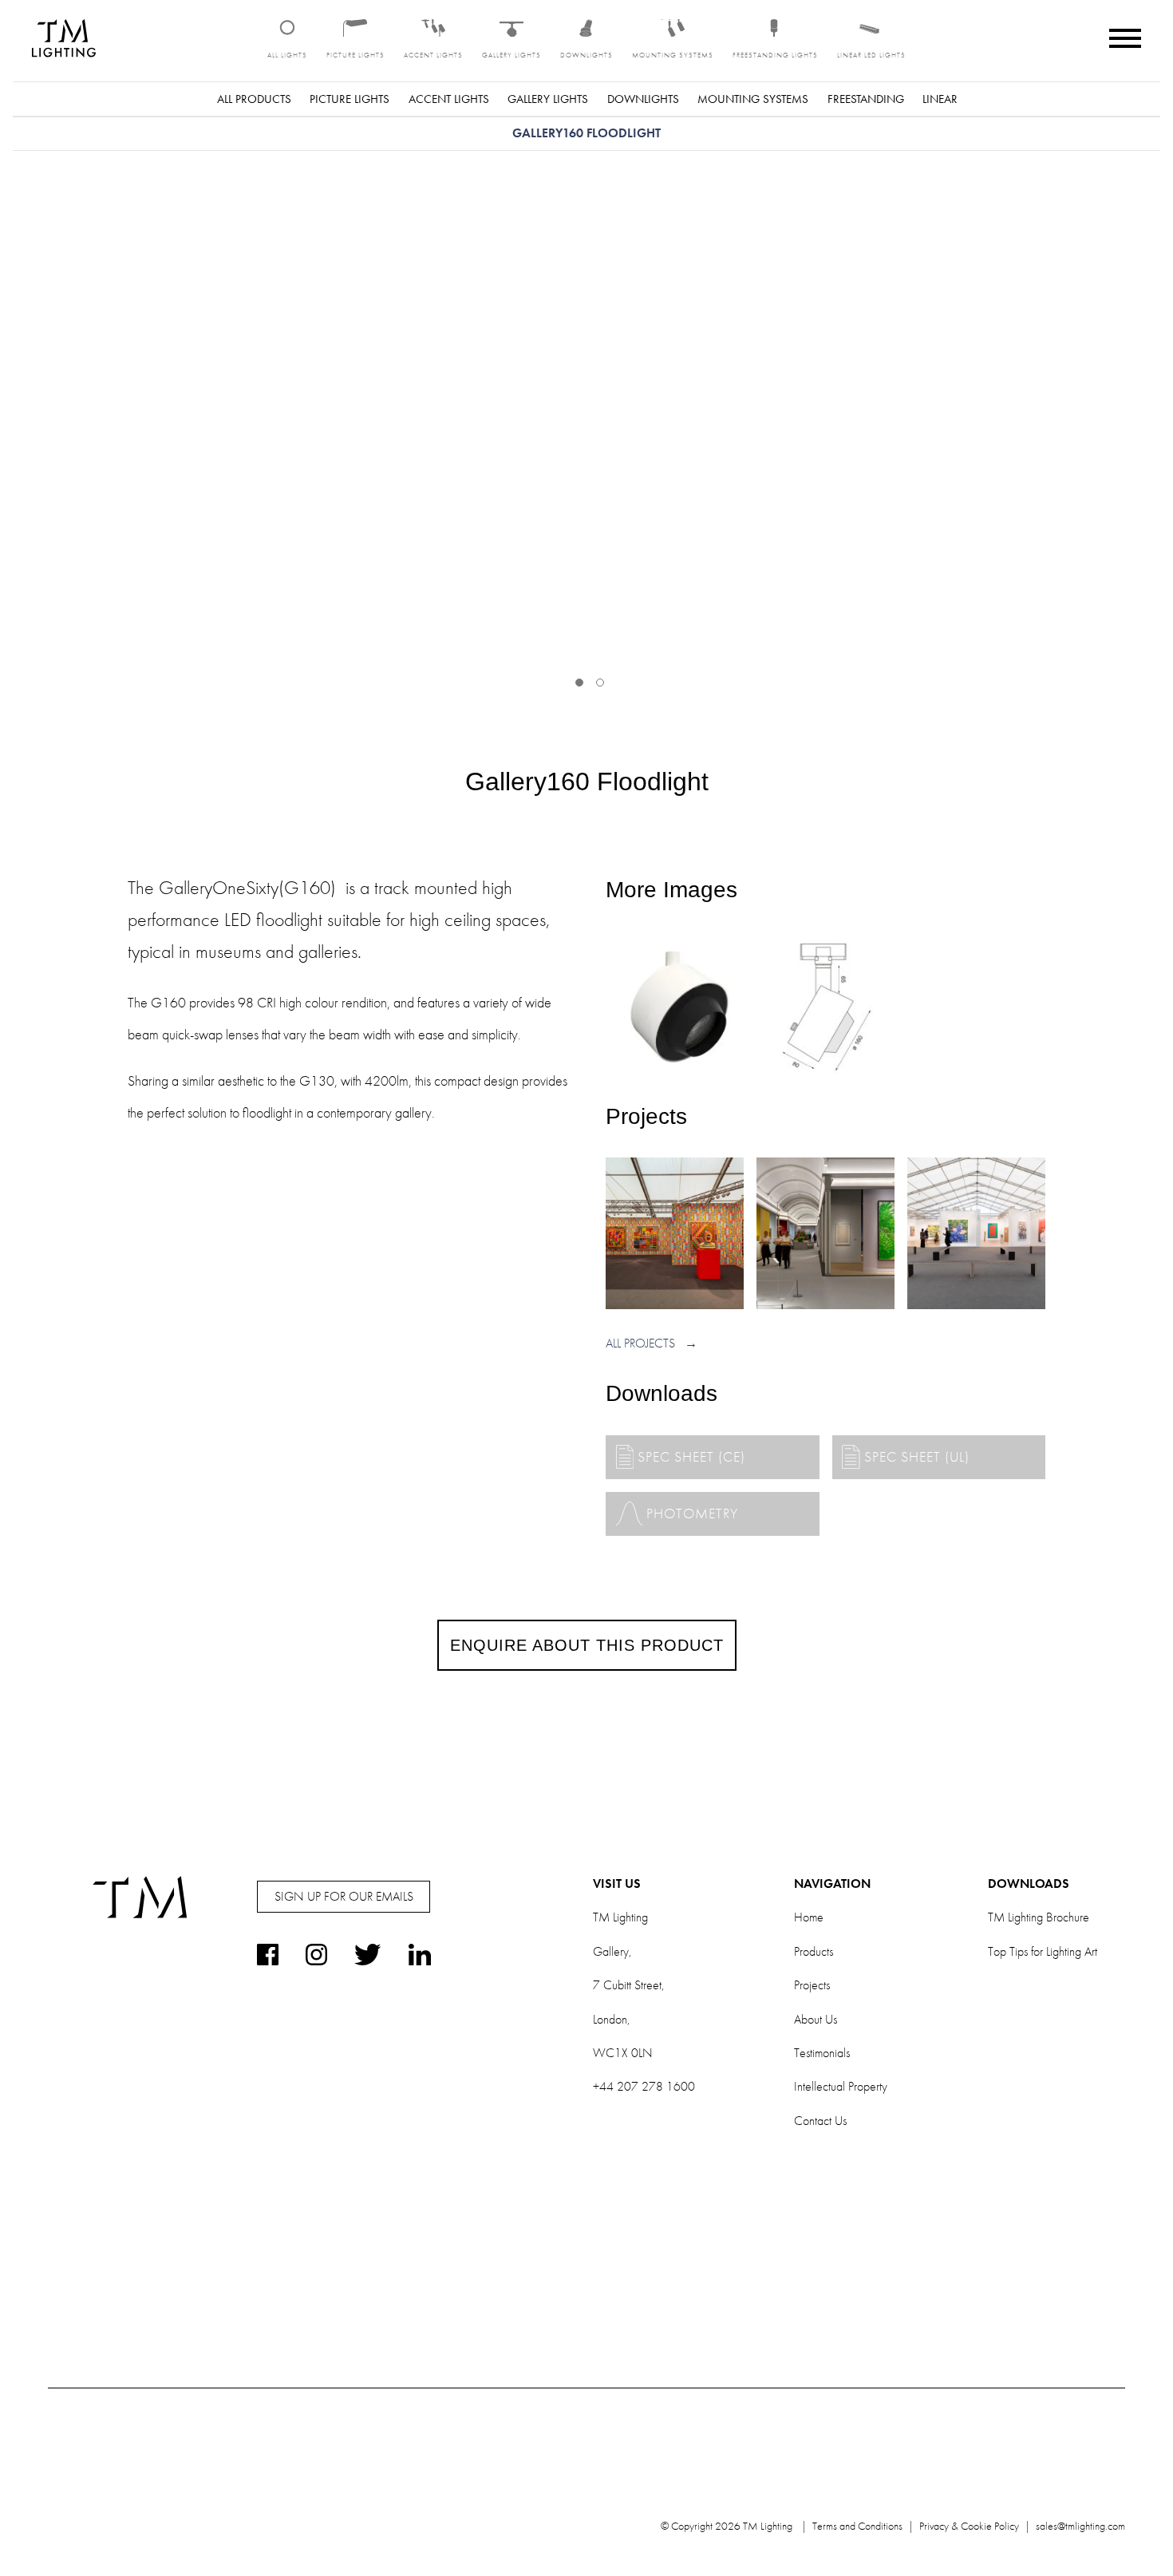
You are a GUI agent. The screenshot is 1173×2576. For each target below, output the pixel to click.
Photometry (692, 1514)
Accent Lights (449, 99)
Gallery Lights (548, 99)
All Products (254, 99)
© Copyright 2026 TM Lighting (727, 2526)
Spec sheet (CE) (691, 1456)
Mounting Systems (753, 99)
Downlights (643, 99)
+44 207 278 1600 (644, 2086)
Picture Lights (350, 99)
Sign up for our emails (344, 1896)
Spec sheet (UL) (917, 1456)
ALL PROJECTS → (652, 1343)
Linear (940, 99)
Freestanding (866, 99)
